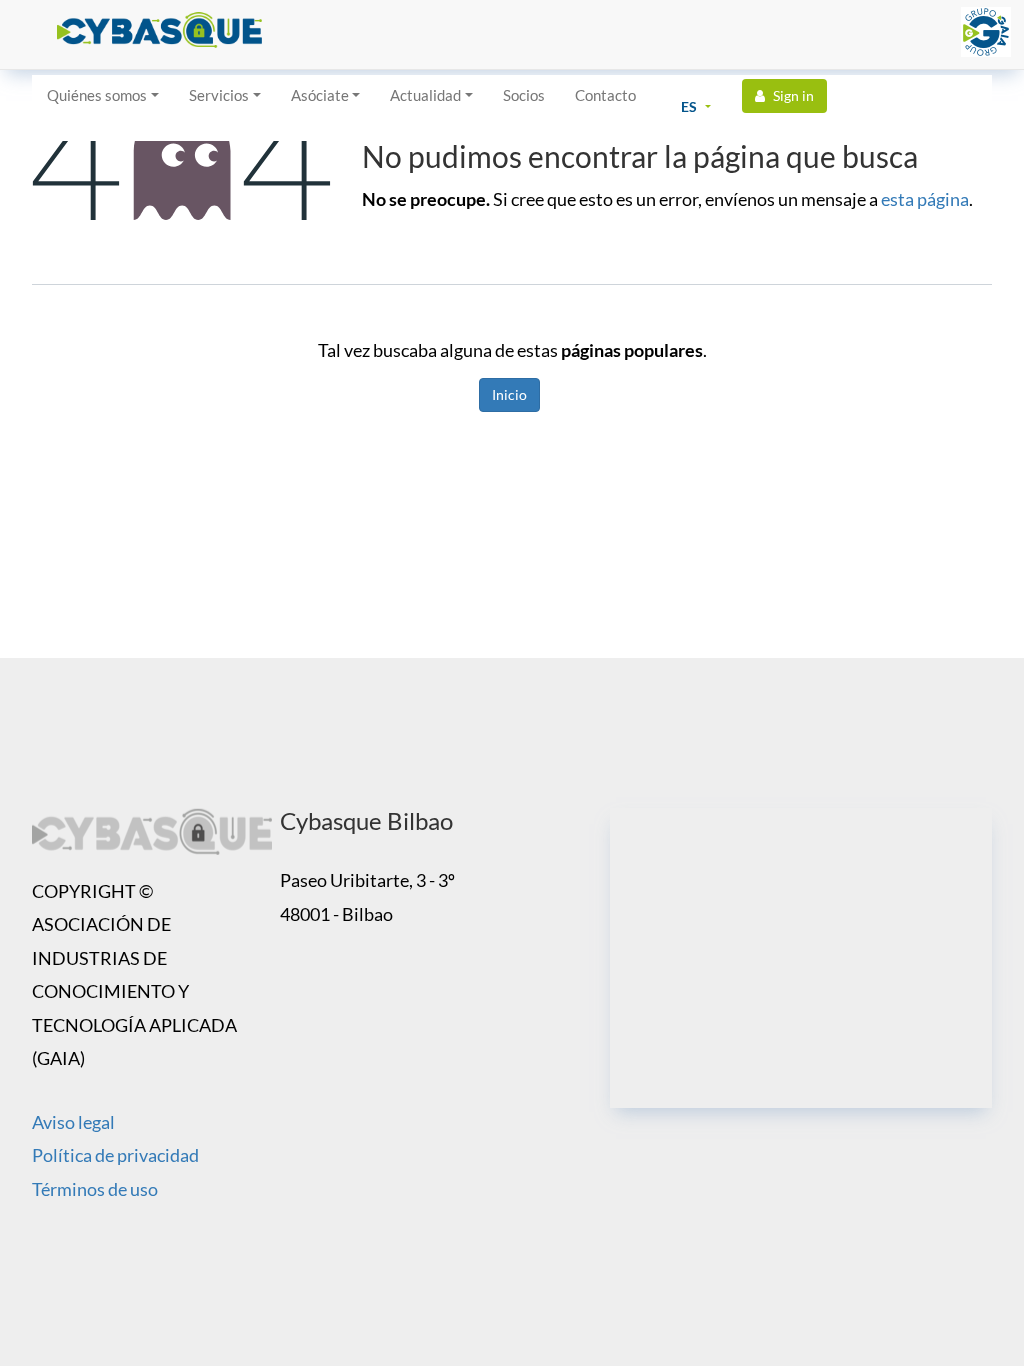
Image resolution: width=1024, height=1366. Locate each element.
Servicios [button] (219, 95)
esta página (925, 199)
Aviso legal (73, 1122)
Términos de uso (95, 1189)
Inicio (509, 394)
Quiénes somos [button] (97, 95)
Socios (524, 95)
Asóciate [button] (320, 95)
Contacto (605, 95)
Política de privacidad (115, 1155)
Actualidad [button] (425, 95)
